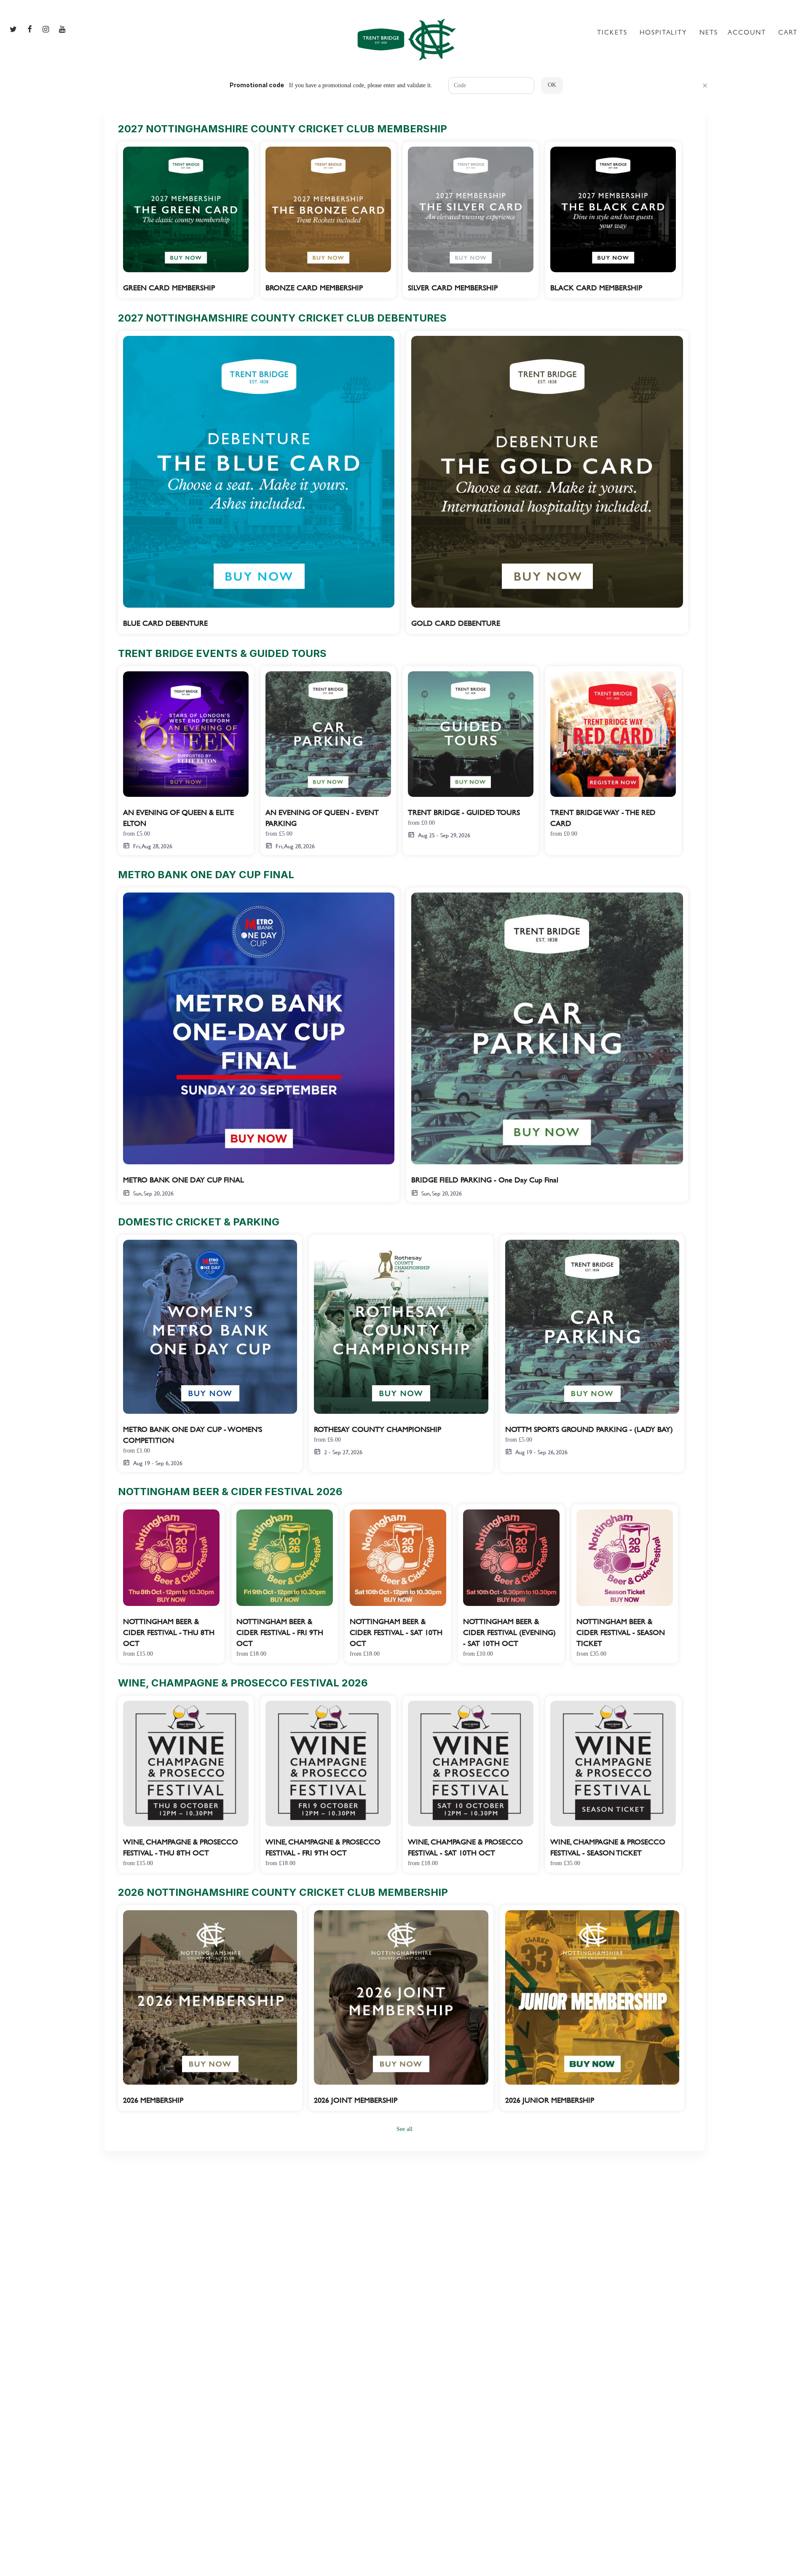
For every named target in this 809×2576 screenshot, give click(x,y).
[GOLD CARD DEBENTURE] (547, 482)
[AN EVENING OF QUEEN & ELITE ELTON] (186, 761)
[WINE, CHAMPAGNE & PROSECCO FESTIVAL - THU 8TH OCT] (186, 1784)
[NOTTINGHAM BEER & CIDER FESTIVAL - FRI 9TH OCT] (285, 1584)
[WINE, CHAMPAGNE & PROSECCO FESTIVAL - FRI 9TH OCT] (328, 1784)
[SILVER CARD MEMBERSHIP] (471, 220)
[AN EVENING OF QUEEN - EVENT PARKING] (328, 761)
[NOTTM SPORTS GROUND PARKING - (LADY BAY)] (592, 1348)
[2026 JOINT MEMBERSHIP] (401, 2008)
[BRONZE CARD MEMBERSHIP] (328, 220)
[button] (705, 86)
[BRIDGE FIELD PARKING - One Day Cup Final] (547, 1045)
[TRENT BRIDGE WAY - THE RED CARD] (613, 755)
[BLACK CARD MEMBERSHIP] (613, 220)
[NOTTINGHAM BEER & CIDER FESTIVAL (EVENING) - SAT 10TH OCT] (511, 1584)
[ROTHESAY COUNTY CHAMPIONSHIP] (401, 1348)
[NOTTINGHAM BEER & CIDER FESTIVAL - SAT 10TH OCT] (398, 1584)
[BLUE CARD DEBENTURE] (259, 482)
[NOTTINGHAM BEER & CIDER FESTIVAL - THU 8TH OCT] (171, 1584)
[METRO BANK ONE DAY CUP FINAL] (259, 1045)
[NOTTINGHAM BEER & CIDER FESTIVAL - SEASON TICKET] (625, 1584)
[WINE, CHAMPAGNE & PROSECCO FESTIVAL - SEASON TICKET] (613, 1784)
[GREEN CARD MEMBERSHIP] (186, 220)
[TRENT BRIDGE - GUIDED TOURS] (471, 755)
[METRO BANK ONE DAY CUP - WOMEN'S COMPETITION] (210, 1354)
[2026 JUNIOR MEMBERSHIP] (592, 2008)
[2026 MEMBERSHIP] (210, 2008)
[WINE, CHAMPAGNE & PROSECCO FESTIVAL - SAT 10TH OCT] (471, 1784)
